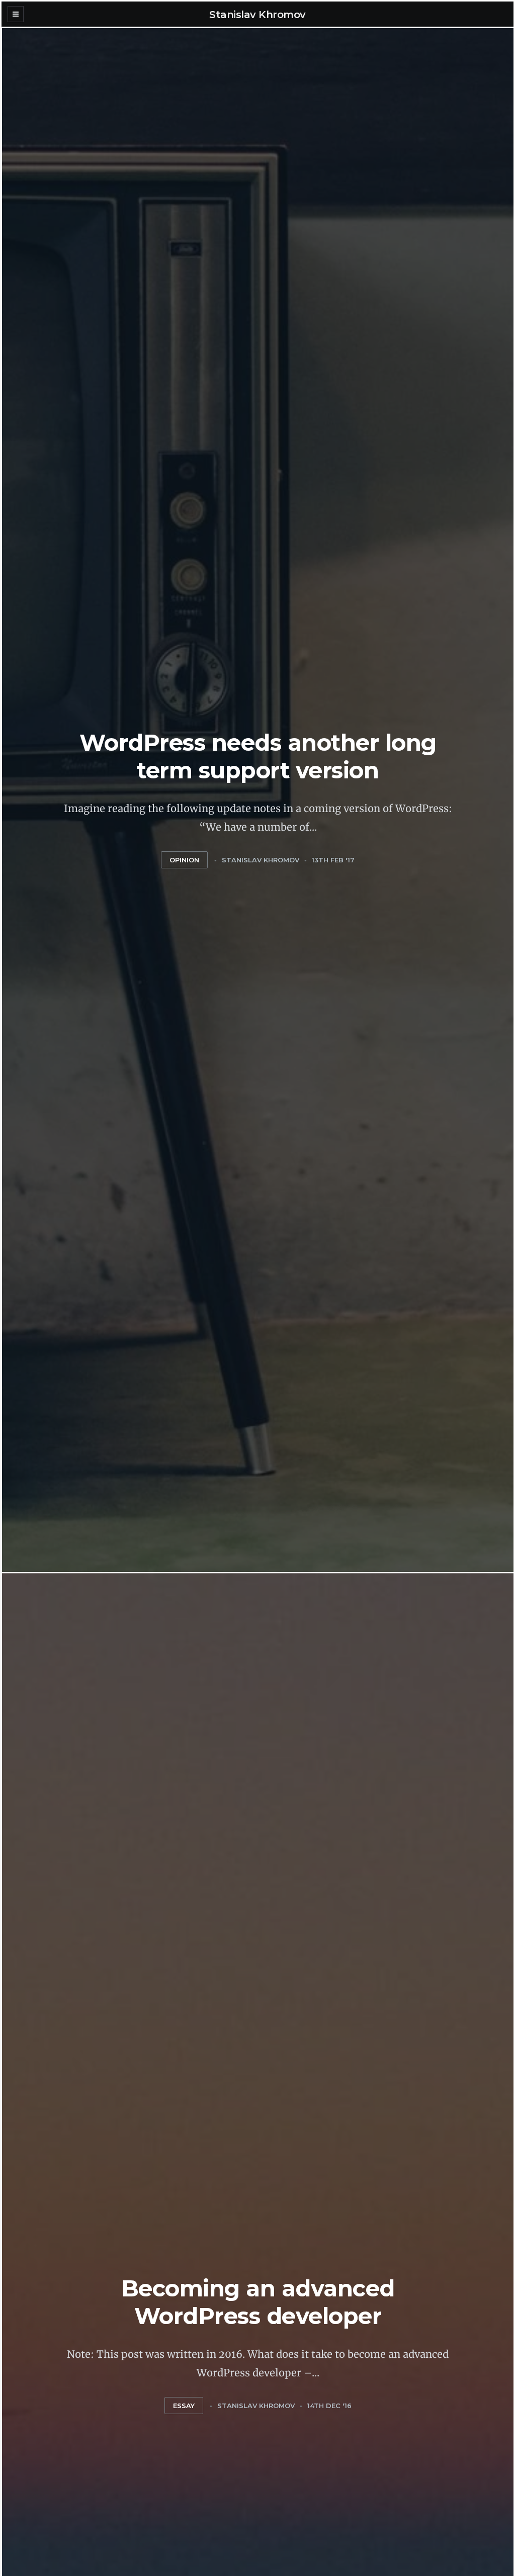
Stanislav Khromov (257, 15)
